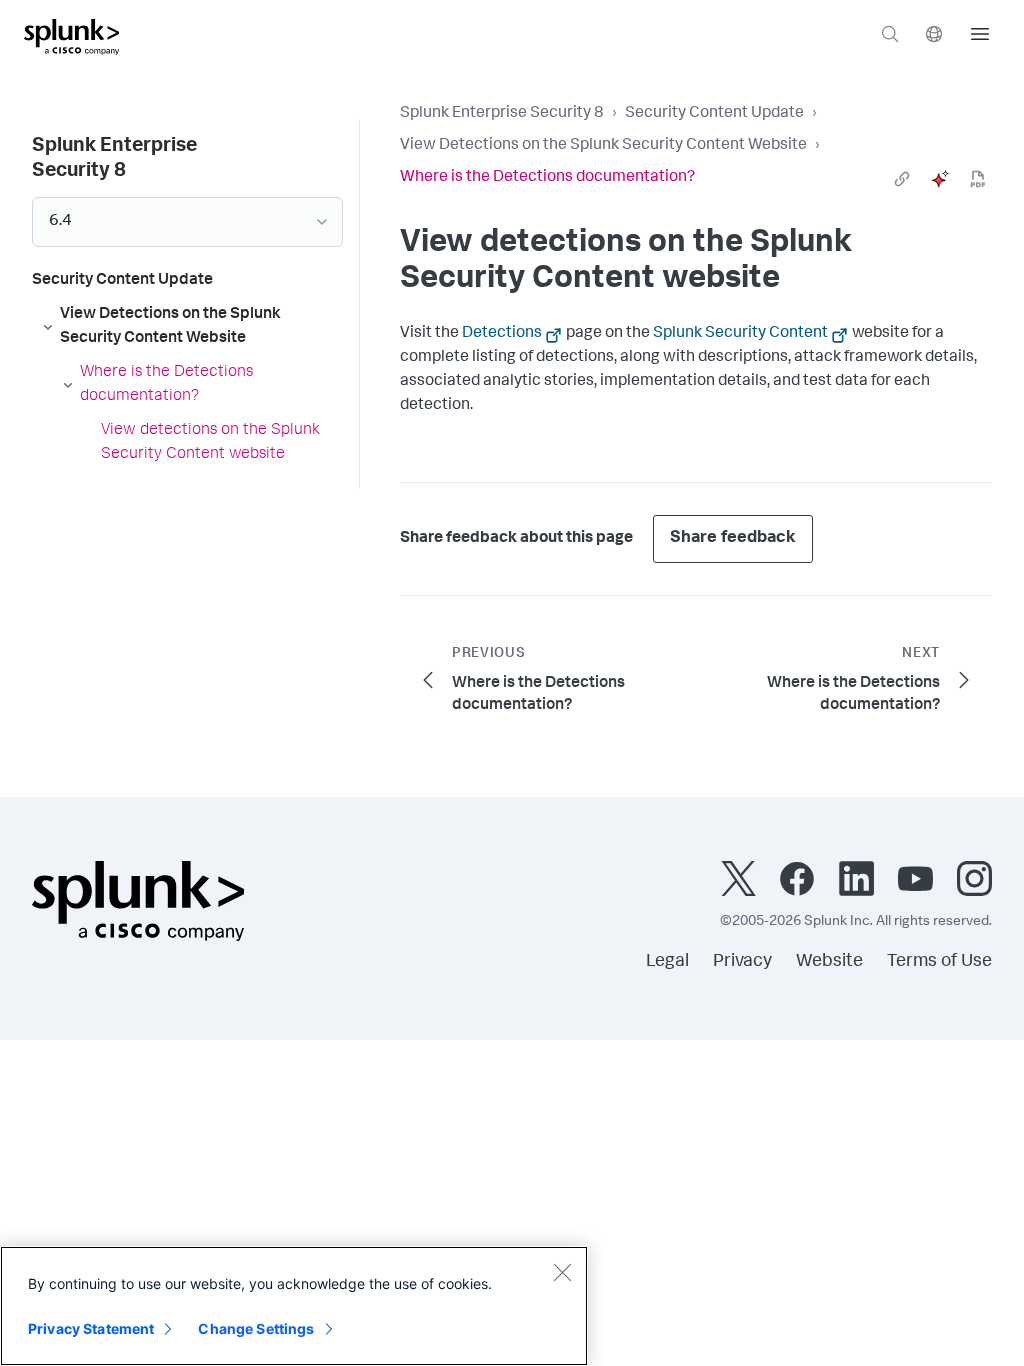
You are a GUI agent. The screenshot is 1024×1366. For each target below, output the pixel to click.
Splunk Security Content (740, 334)
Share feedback (733, 538)
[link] (902, 179)
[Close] (562, 1272)
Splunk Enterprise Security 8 (502, 114)
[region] (294, 1306)
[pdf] (978, 179)
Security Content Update (714, 114)
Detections (502, 334)
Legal (667, 962)
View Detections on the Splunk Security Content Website (603, 146)
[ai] (940, 179)
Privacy (742, 962)
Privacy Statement (91, 1328)
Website (829, 962)
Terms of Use (939, 962)
